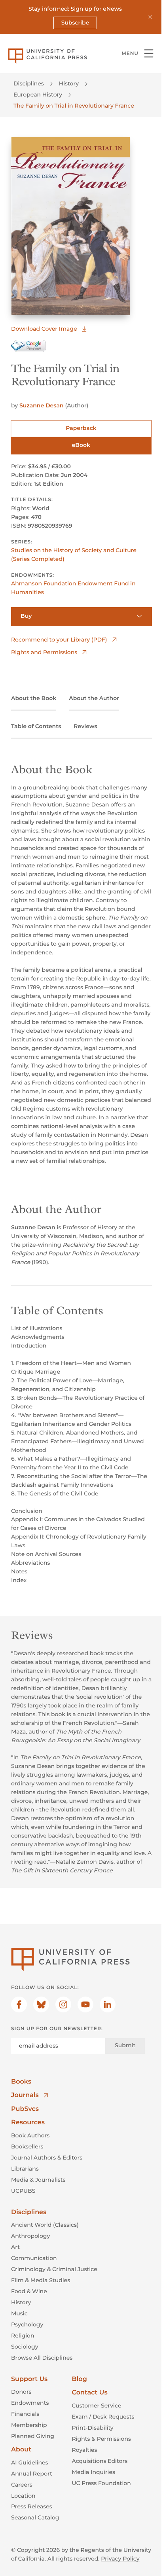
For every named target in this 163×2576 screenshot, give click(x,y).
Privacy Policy (120, 2559)
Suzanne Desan (42, 405)
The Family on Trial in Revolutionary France (74, 106)
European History (38, 95)
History (69, 83)
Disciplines (29, 83)
